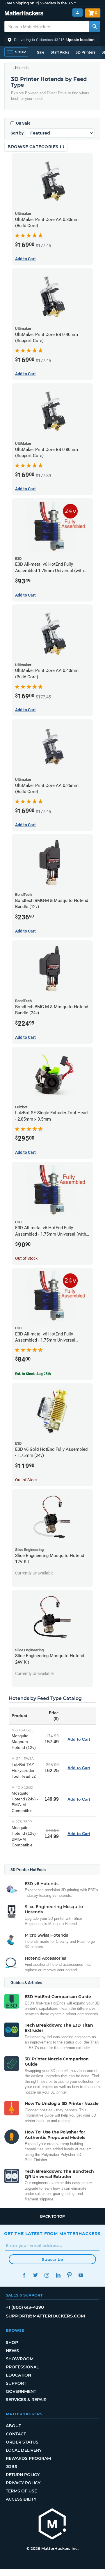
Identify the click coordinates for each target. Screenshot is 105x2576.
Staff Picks (60, 52)
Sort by (17, 133)
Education (18, 2375)
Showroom (20, 2359)
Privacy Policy (23, 2483)
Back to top (52, 2216)
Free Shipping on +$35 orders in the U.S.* (40, 3)
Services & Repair (26, 2400)
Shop (12, 2343)
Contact (16, 2434)
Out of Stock (26, 1258)
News (12, 2351)
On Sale (23, 123)
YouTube (81, 2275)
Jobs (11, 2467)
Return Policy (23, 2475)
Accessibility (21, 2499)
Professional (22, 2367)
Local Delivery (24, 2450)
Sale (41, 52)
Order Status (22, 2442)
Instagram (47, 2275)
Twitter (35, 2275)
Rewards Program (28, 2458)
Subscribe (52, 2260)
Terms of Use (21, 2491)
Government (21, 2391)
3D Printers (86, 52)
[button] (52, 40)
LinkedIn (58, 2275)
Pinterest (69, 2275)
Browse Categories (34, 147)
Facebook (24, 2275)
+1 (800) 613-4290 (25, 2307)
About (13, 2426)
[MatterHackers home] (24, 14)
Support (16, 2383)
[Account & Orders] (78, 13)
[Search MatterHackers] (95, 26)
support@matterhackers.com (45, 2316)
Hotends (22, 68)
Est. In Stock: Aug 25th (33, 1374)
